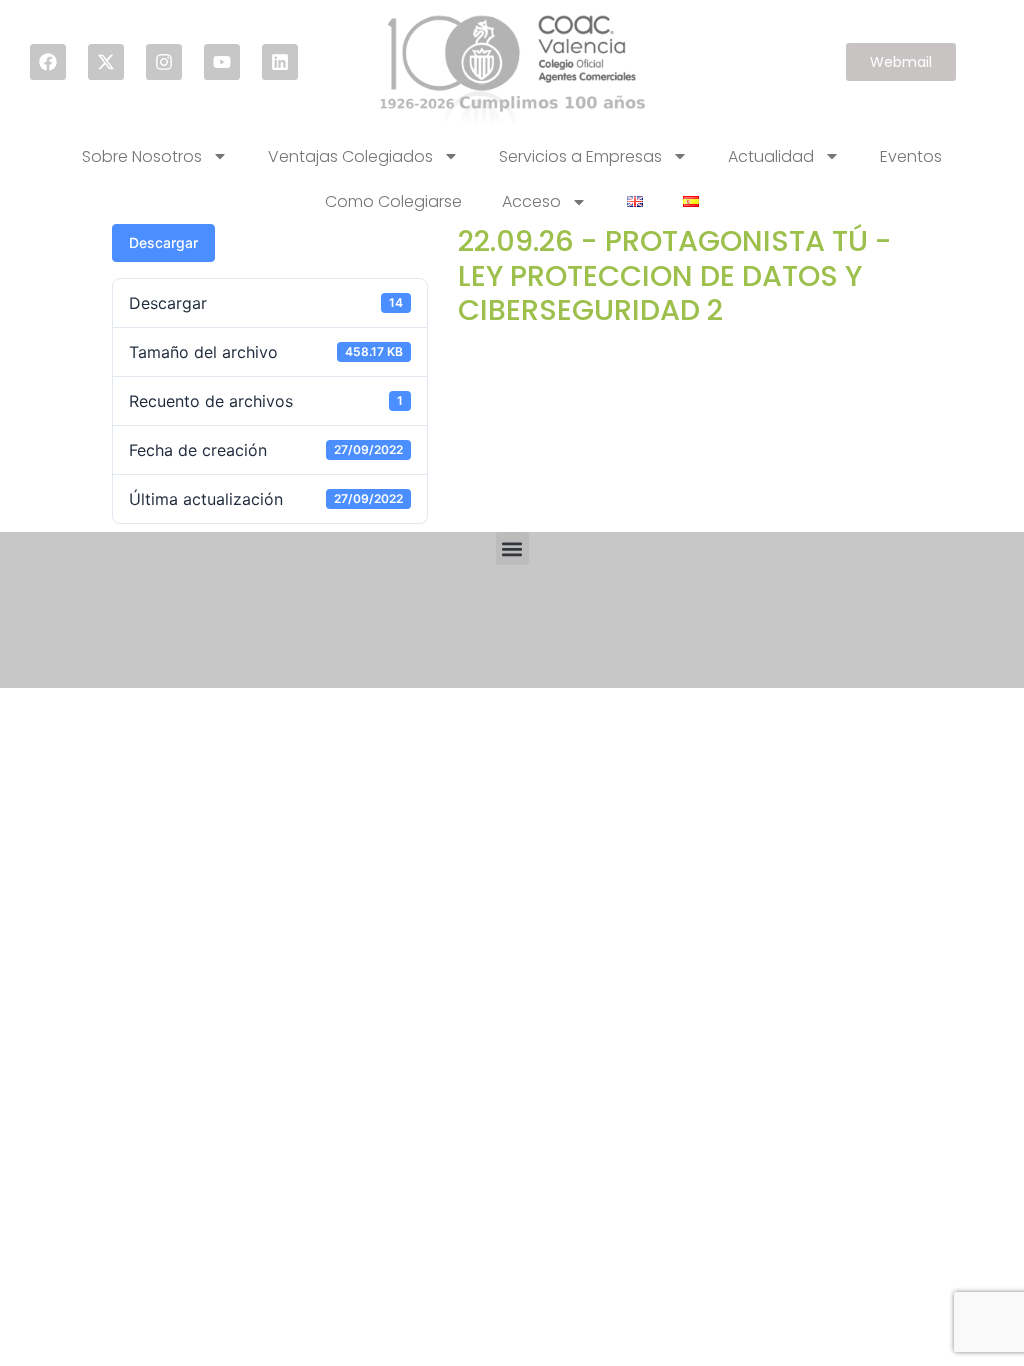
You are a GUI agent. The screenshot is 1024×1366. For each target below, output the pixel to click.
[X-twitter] (106, 62)
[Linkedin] (280, 62)
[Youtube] (222, 62)
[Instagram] (164, 62)
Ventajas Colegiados (350, 156)
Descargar (163, 242)
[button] (512, 548)
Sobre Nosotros (142, 156)
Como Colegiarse (393, 201)
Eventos (911, 156)
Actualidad (771, 156)
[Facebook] (48, 62)
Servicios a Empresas (580, 156)
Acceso (531, 201)
